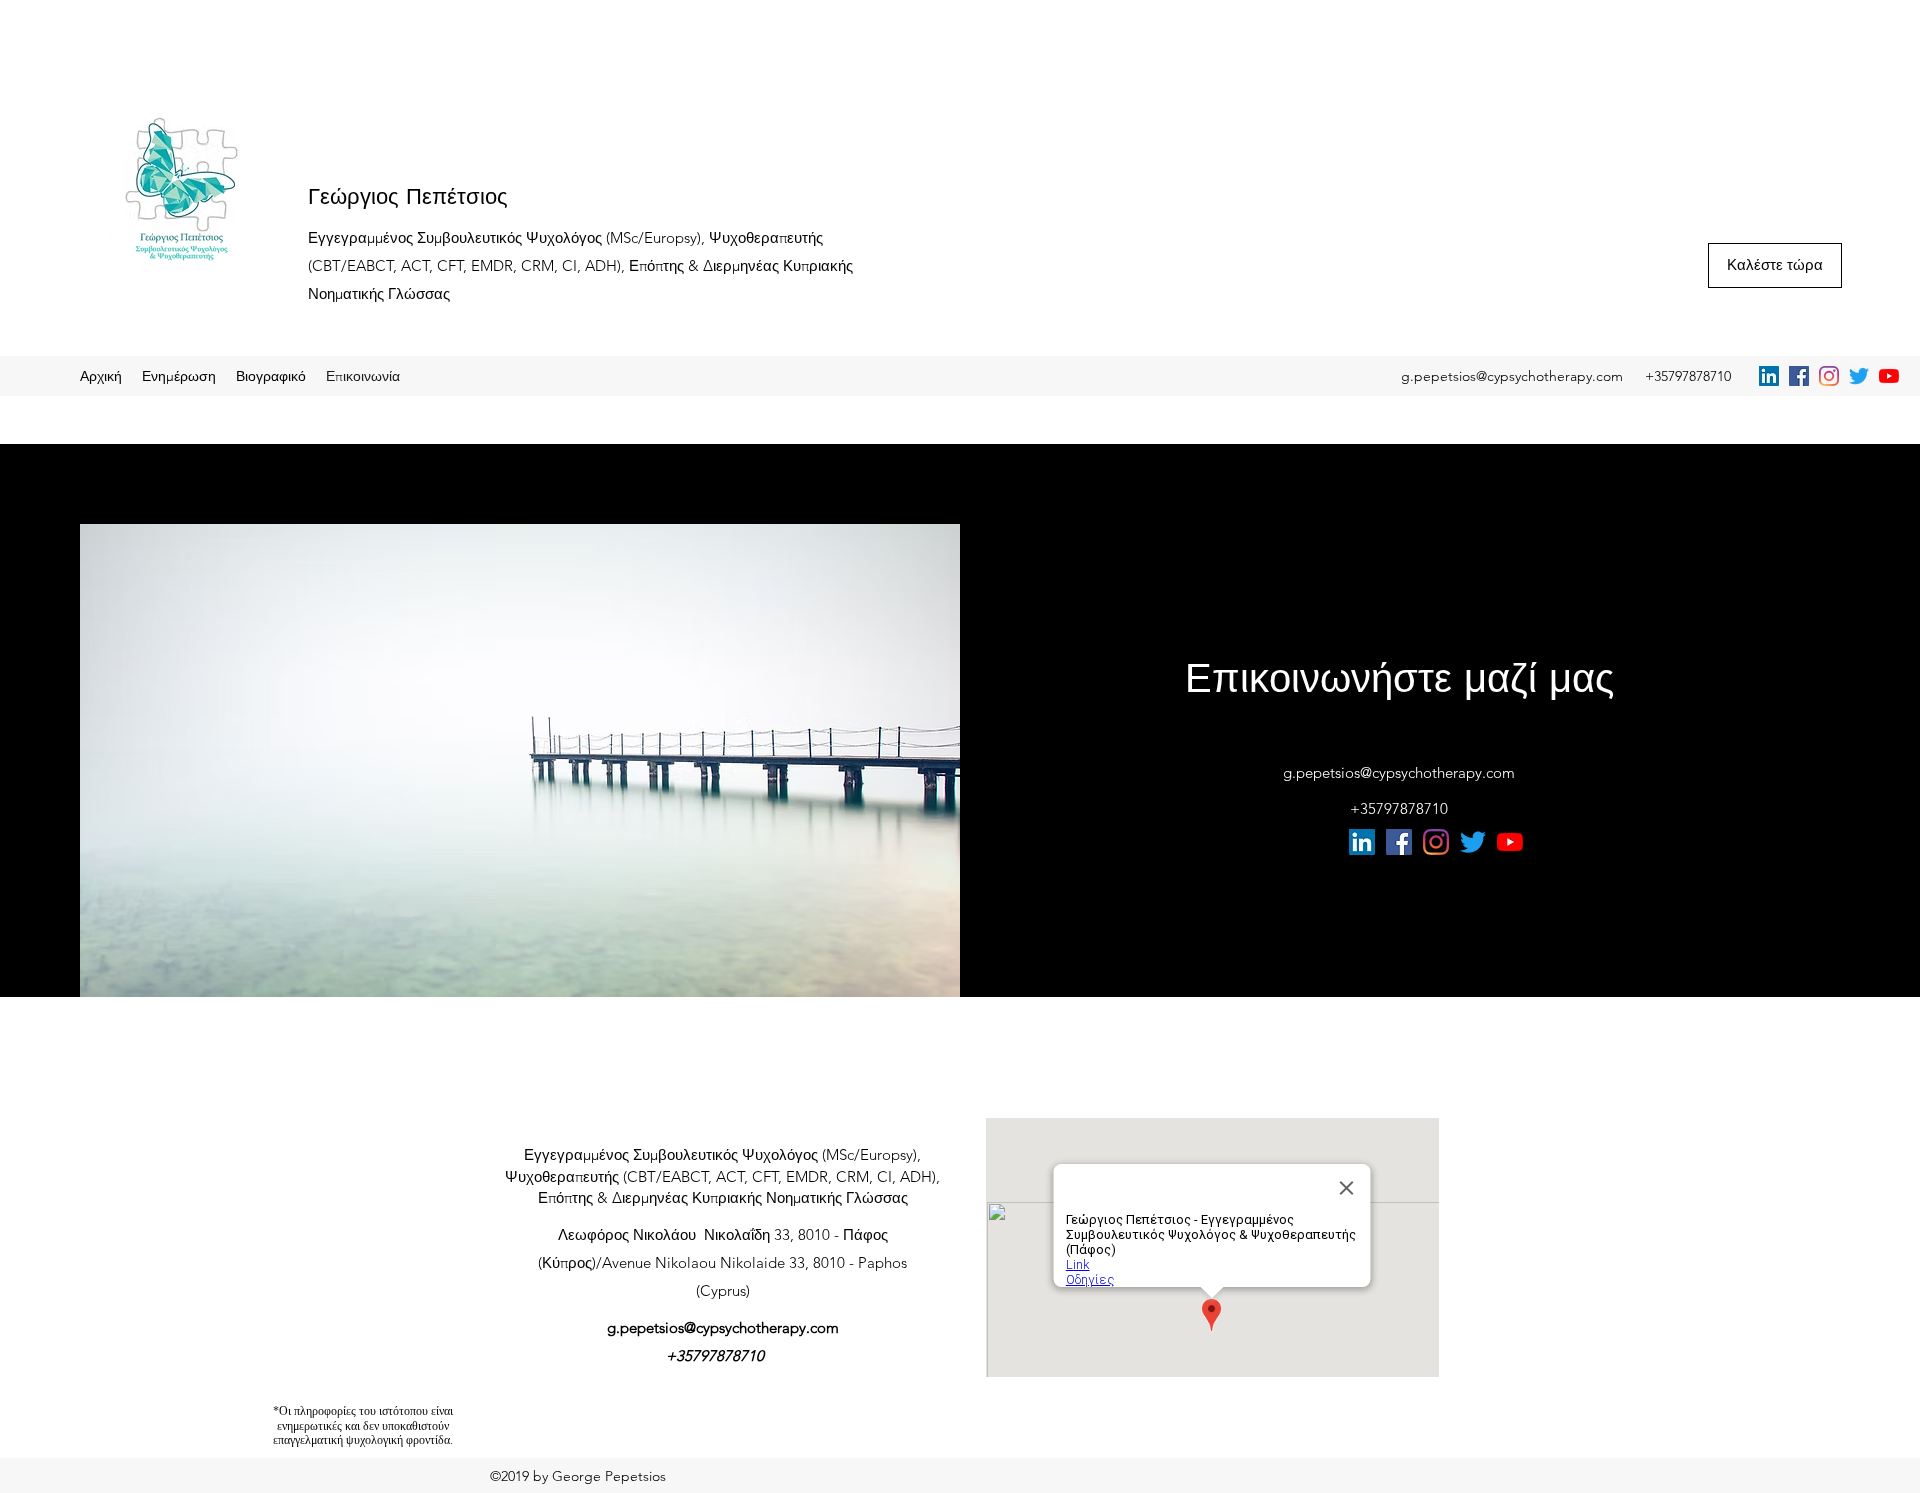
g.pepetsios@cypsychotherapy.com (1512, 376)
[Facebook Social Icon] (1799, 376)
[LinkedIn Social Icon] (1769, 376)
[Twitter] (1859, 376)
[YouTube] (1889, 376)
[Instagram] (1829, 376)
